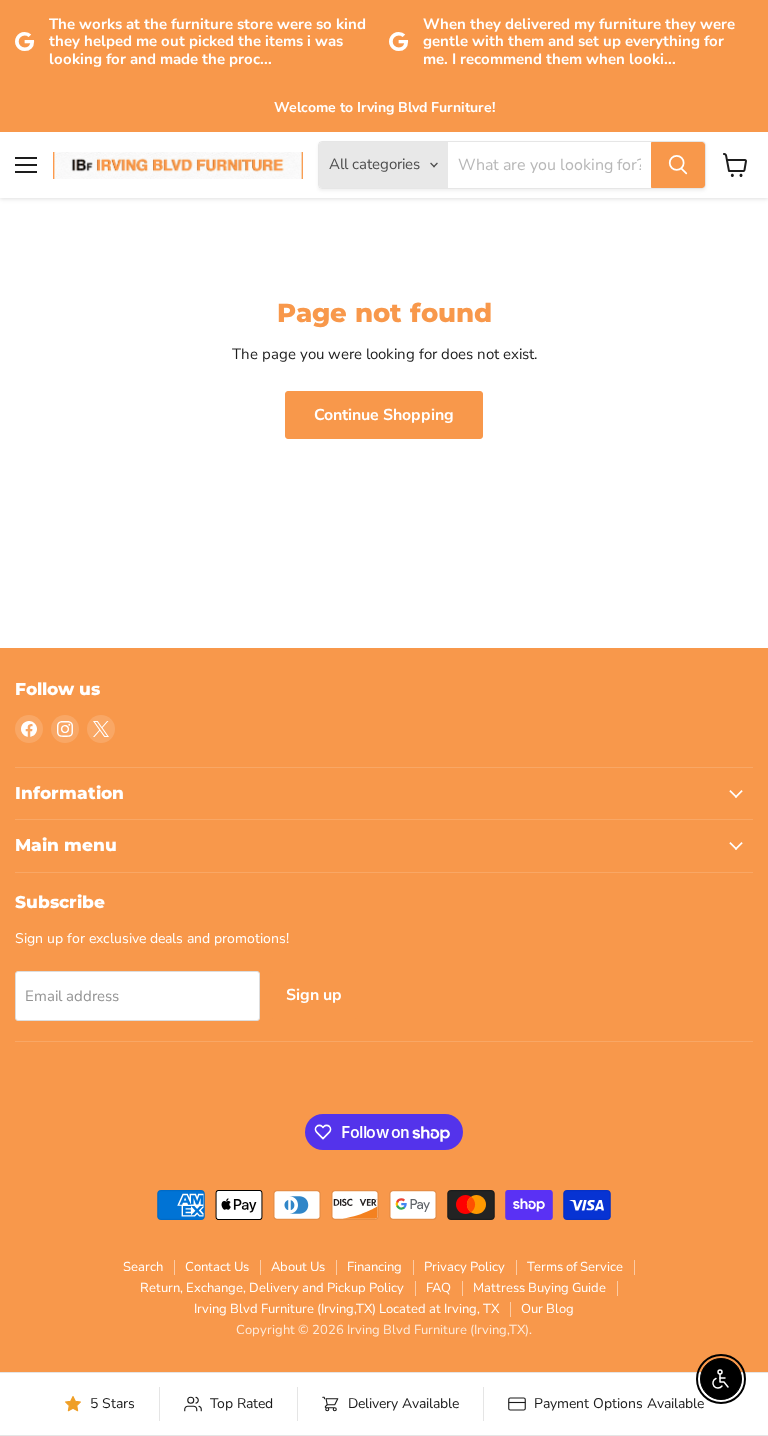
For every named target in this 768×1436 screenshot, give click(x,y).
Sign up (314, 995)
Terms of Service (575, 1267)
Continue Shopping (384, 415)
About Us (298, 1267)
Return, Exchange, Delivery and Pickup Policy (272, 1288)
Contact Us (217, 1267)
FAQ (438, 1288)
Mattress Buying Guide (539, 1288)
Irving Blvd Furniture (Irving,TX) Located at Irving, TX (346, 1309)
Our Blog (547, 1309)
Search (143, 1267)
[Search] (678, 165)
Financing (374, 1267)
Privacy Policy (464, 1267)
